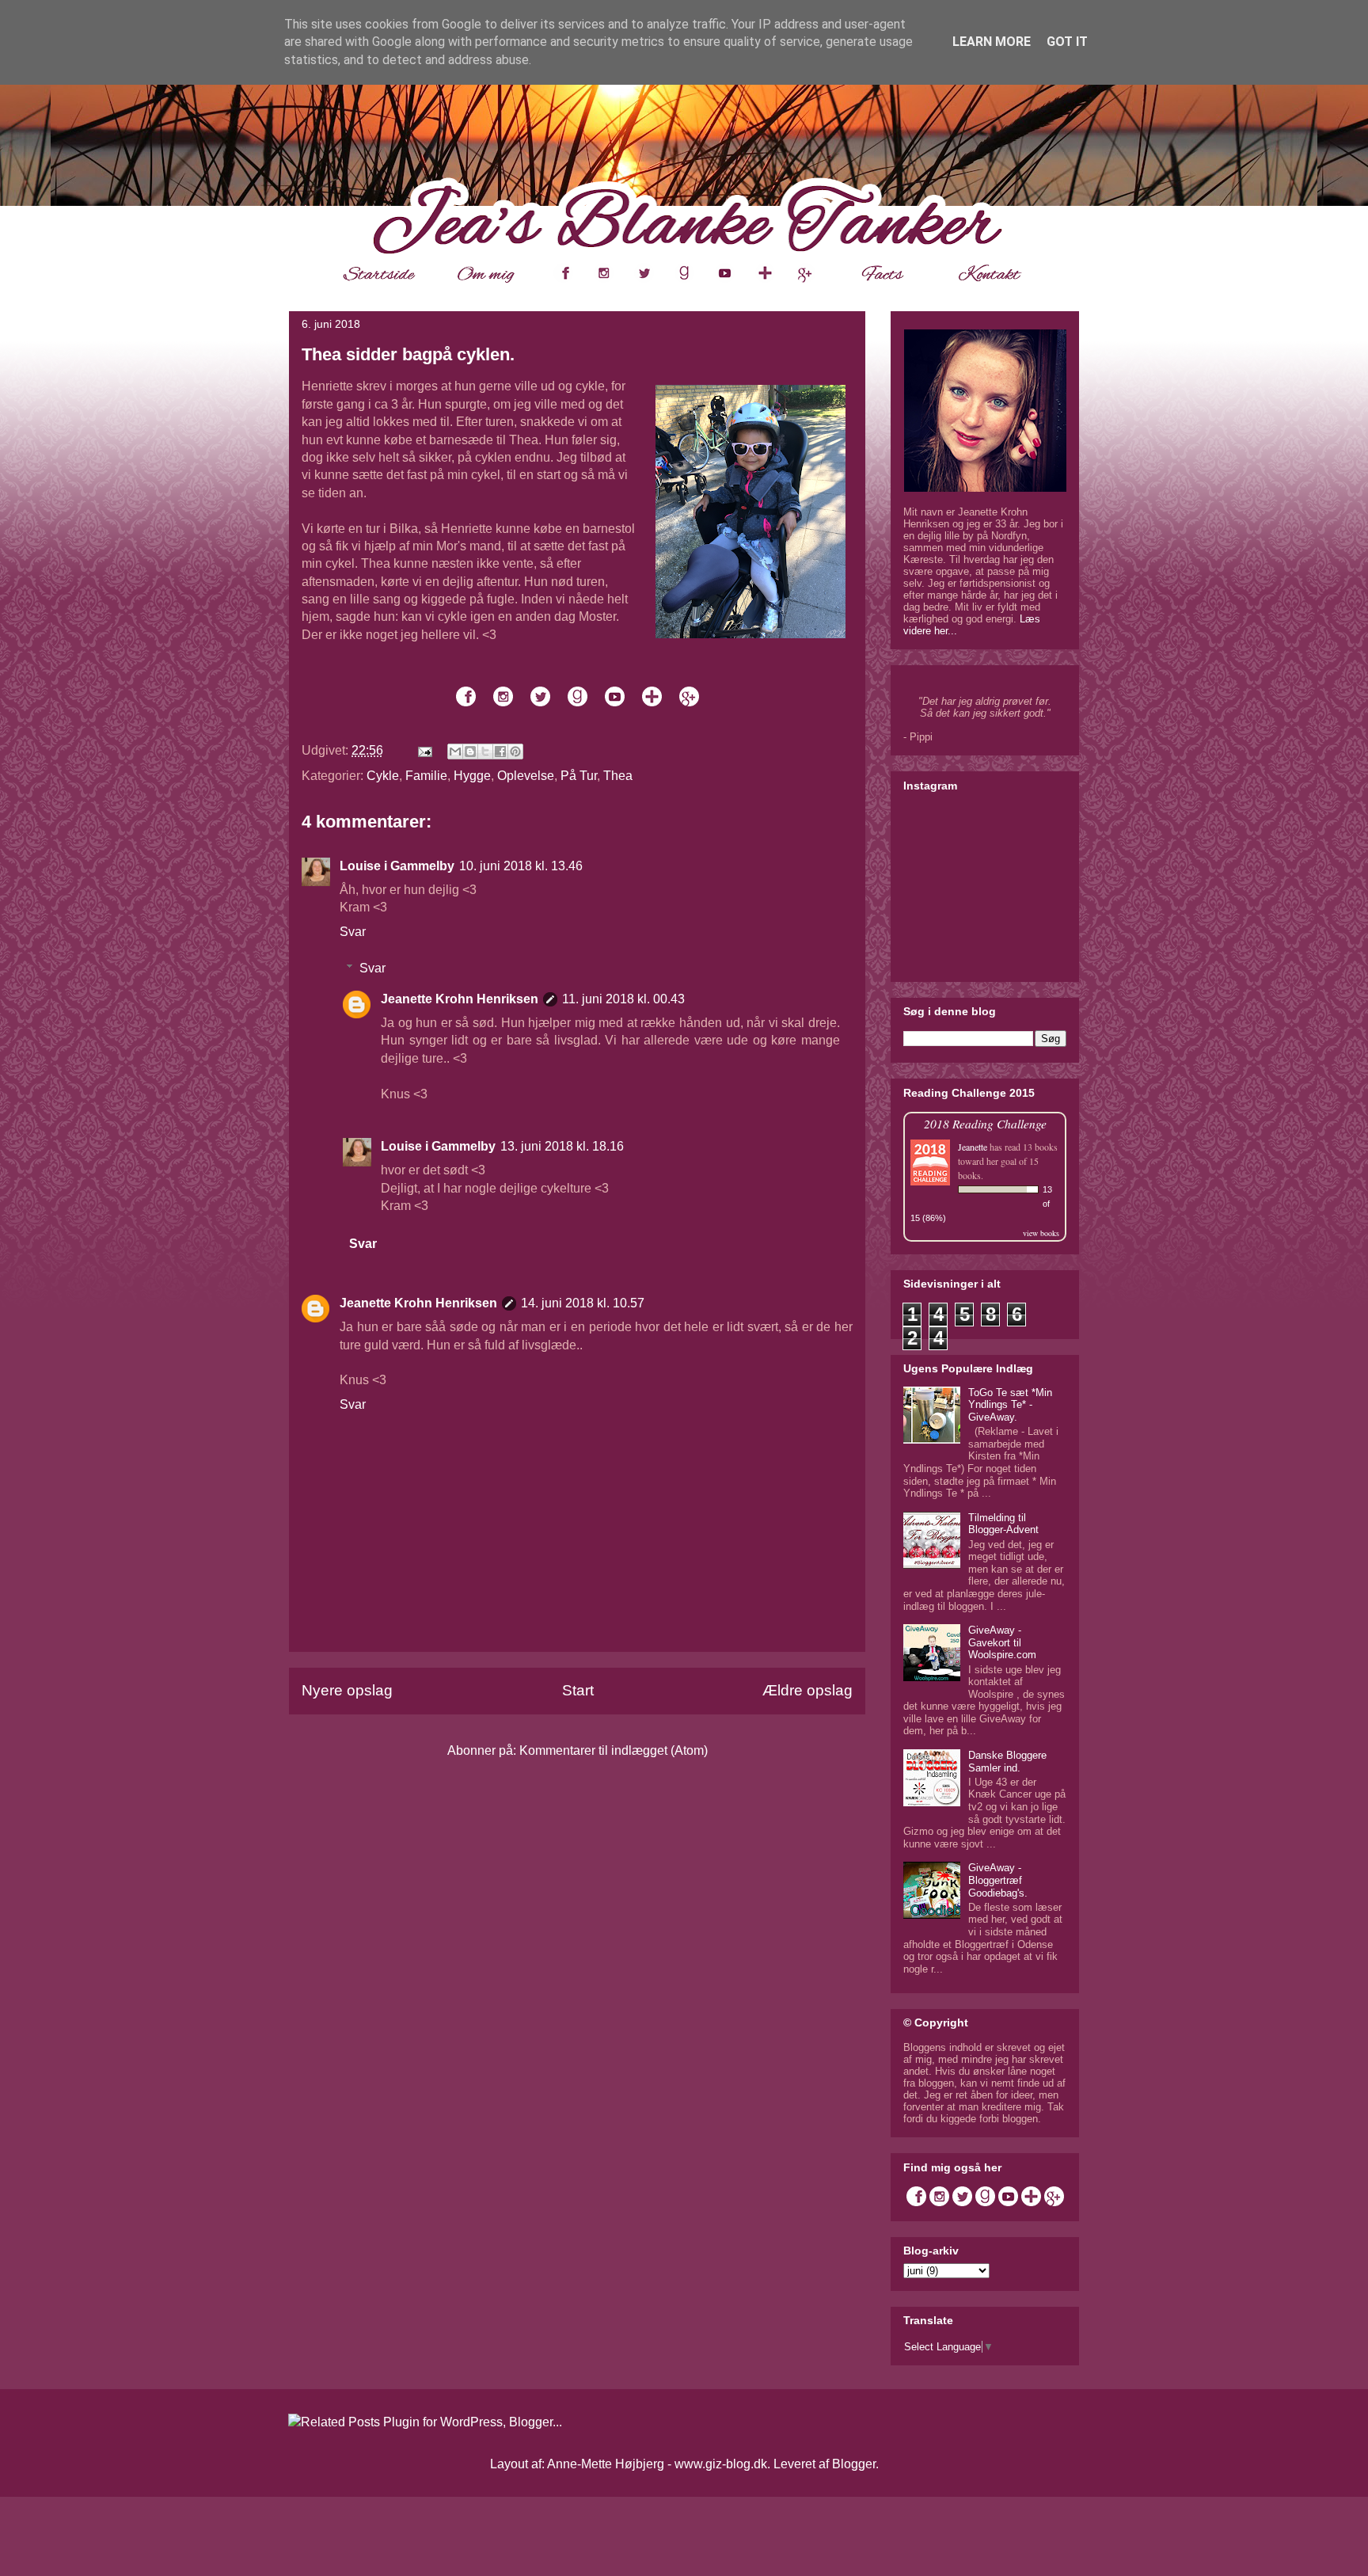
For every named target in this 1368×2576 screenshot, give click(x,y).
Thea (618, 776)
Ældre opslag (807, 1690)
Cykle (383, 776)
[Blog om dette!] (470, 751)
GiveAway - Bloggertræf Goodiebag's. (998, 1880)
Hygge (472, 776)
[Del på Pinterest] (515, 751)
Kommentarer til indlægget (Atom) (614, 1750)
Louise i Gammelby (397, 866)
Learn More (992, 42)
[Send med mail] (455, 751)
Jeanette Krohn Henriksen (460, 999)
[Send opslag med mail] (424, 750)
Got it (1067, 42)
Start (578, 1690)
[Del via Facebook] (500, 751)
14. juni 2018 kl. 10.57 (583, 1303)
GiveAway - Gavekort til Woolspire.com (1002, 1642)
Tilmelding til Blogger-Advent (1003, 1524)
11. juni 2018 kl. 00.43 (623, 999)
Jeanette (973, 1147)
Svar (353, 932)
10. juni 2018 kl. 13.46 (521, 866)
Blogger (854, 2464)
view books (1041, 1233)
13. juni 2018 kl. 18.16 (562, 1146)
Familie (426, 776)
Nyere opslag (347, 1690)
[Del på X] (485, 751)
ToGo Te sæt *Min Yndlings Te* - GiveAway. (1010, 1405)
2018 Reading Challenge (985, 1123)
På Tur (579, 776)
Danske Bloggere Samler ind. (1007, 1762)
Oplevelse (526, 776)
